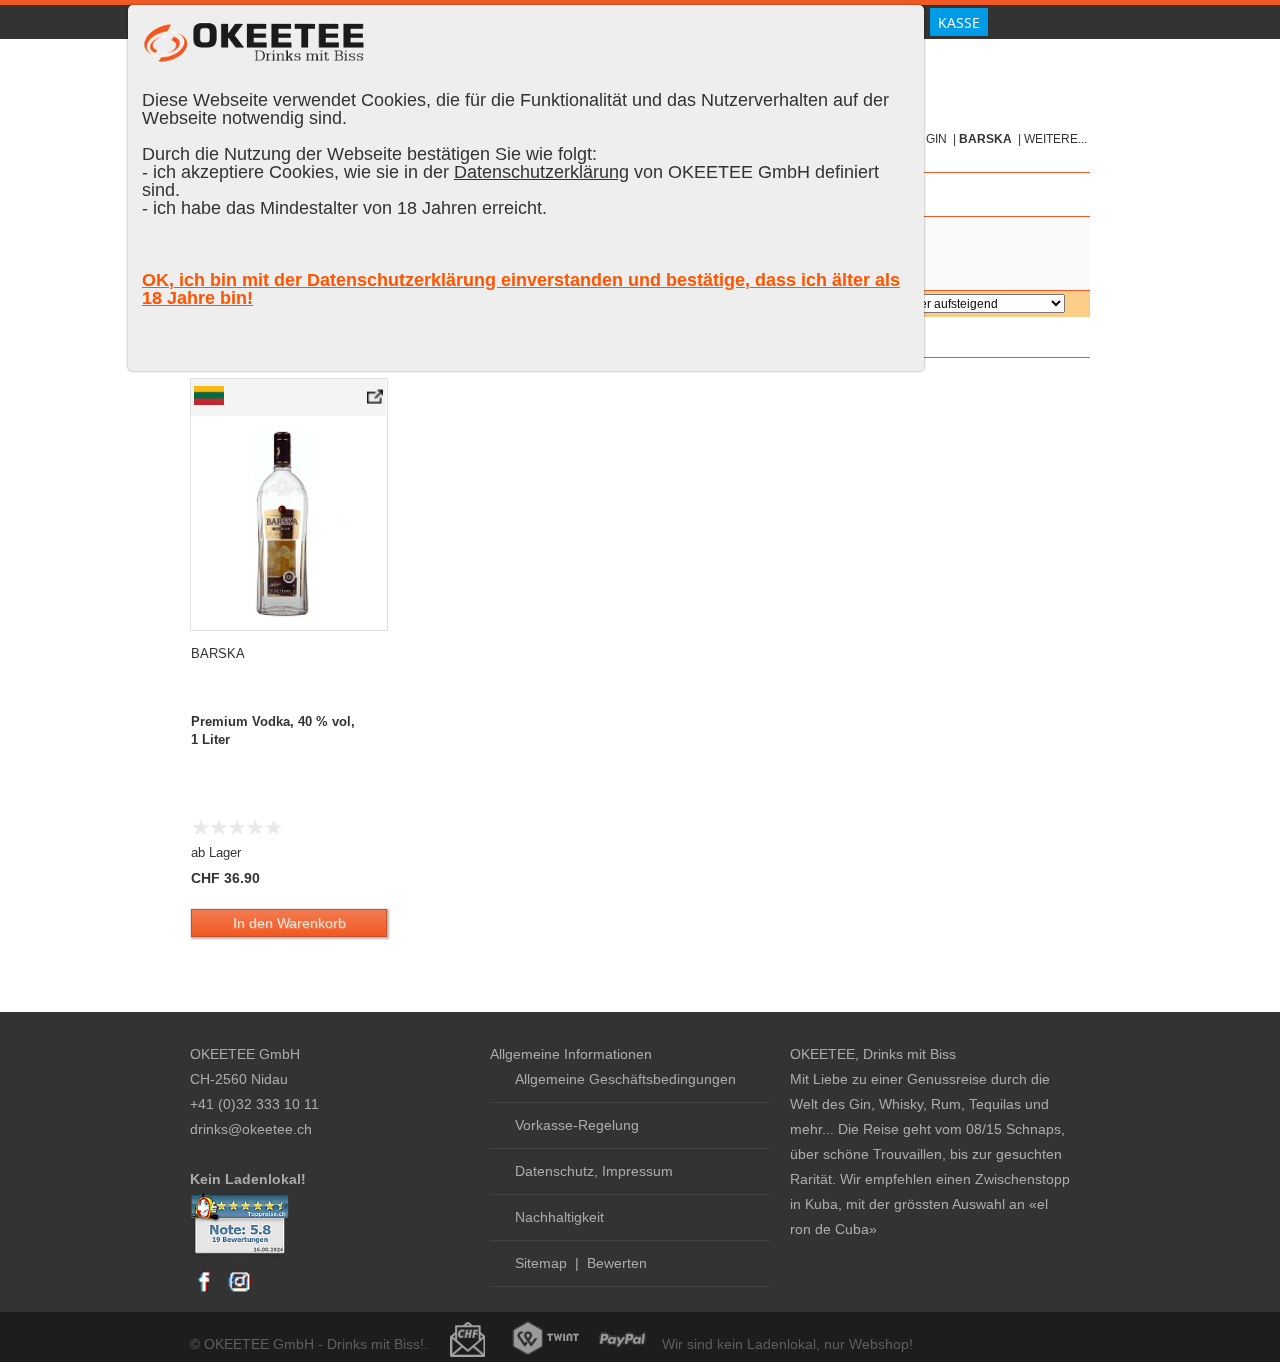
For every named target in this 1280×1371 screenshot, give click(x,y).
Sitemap (541, 1263)
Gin (936, 139)
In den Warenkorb (289, 923)
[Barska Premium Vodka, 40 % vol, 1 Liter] (376, 401)
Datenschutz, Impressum (594, 1171)
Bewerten (617, 1263)
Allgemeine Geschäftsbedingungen (625, 1079)
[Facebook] (205, 1291)
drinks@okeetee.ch (251, 1129)
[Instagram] (239, 1291)
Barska (985, 139)
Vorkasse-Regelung (577, 1125)
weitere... (1055, 139)
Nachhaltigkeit (559, 1217)
